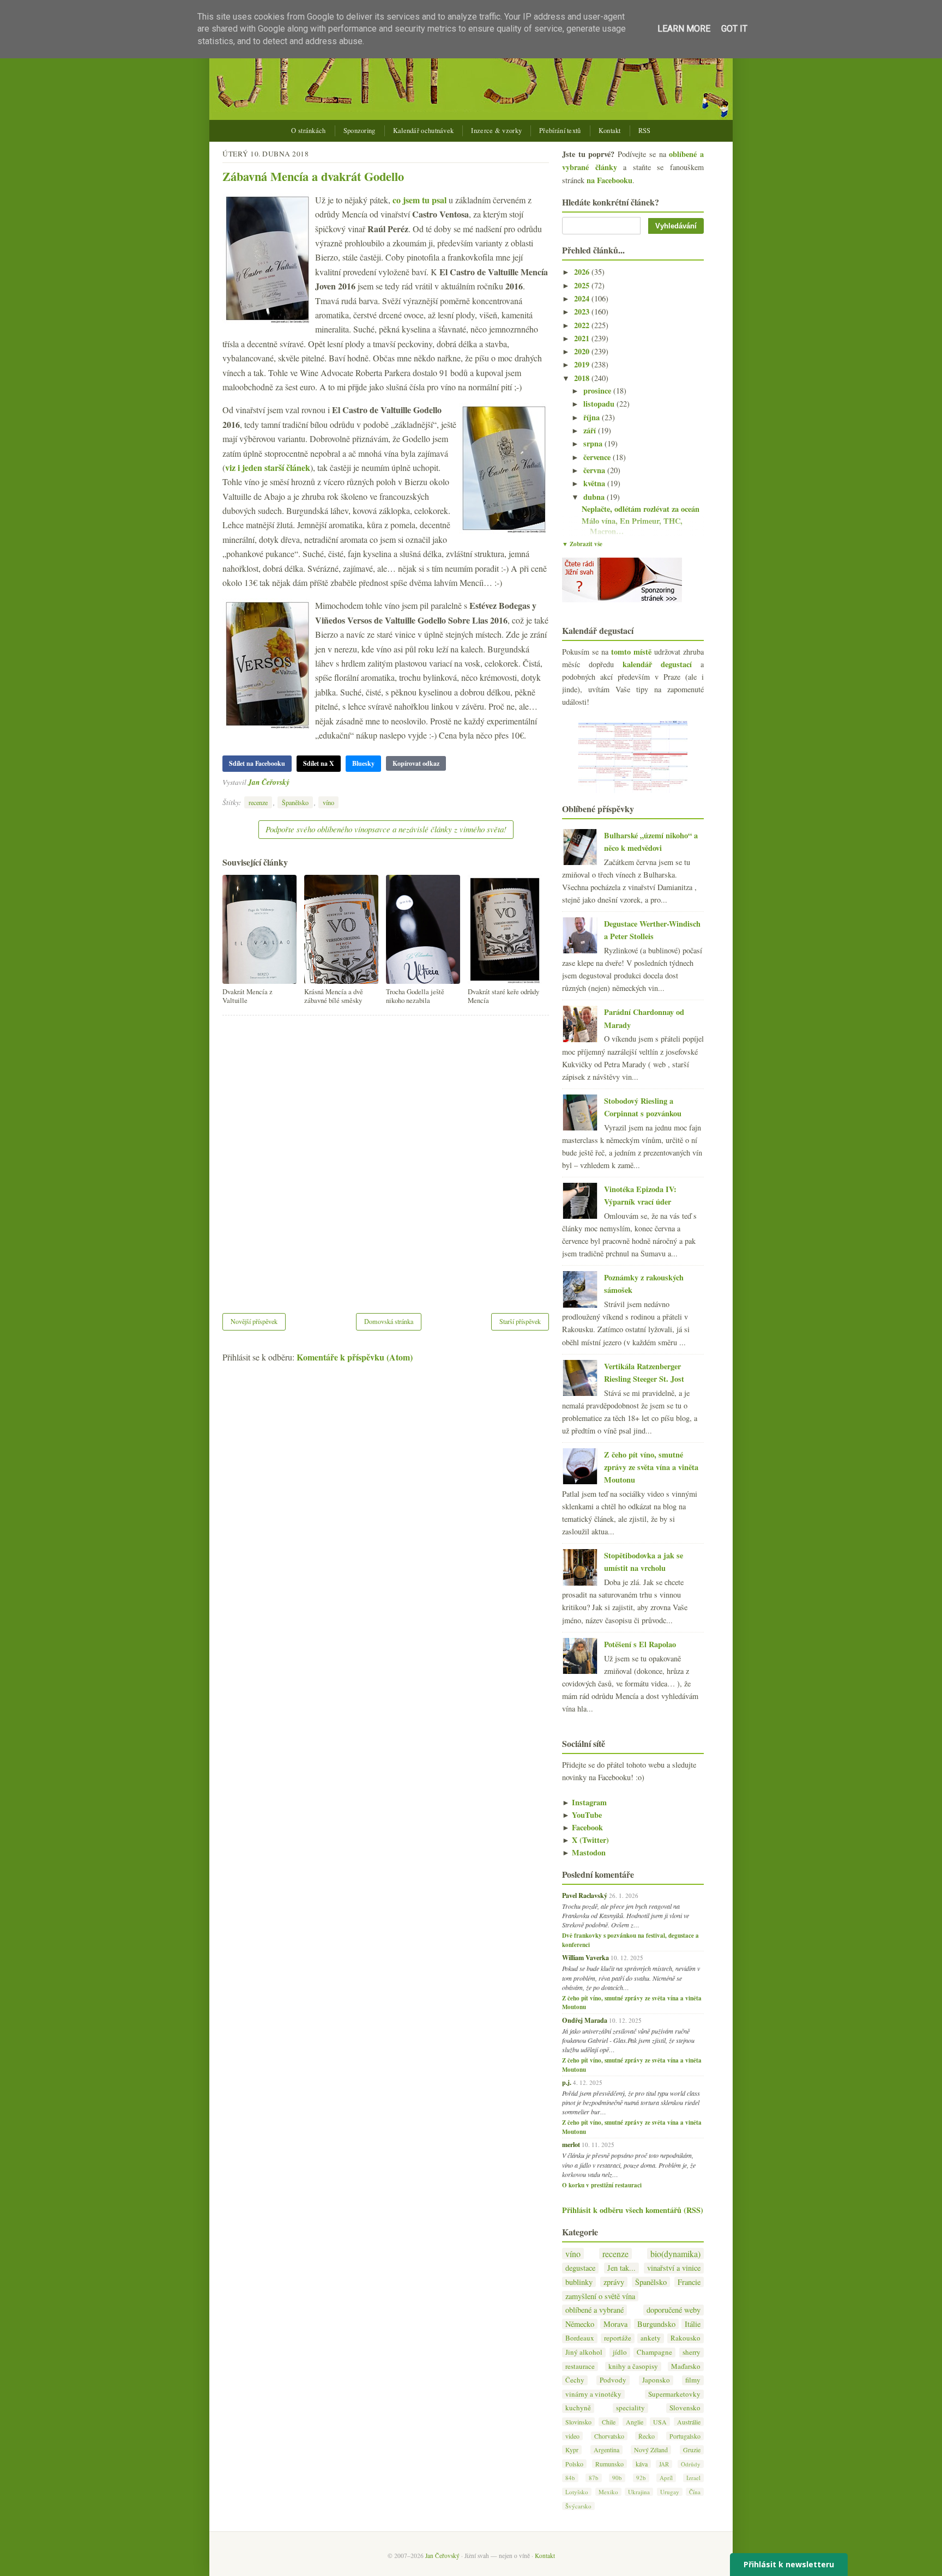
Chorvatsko (609, 2436)
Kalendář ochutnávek (424, 131)
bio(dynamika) (675, 2254)
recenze (258, 802)
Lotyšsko (577, 2492)
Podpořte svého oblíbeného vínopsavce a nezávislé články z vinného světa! (386, 829)
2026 (583, 272)
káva (642, 2464)
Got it (734, 29)
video (572, 2436)
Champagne (654, 2352)
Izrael (693, 2478)
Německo (580, 2324)
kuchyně (578, 2408)
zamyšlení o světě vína (600, 2296)
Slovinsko (578, 2422)
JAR (664, 2464)
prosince (598, 391)
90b (617, 2478)
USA (660, 2422)
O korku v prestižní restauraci (602, 2185)
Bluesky (363, 763)
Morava (615, 2324)
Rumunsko (609, 2464)
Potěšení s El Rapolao (640, 1644)
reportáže (618, 2338)
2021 (583, 338)
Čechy (575, 2380)
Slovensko (685, 2408)
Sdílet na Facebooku (257, 763)
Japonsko (656, 2380)
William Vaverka (585, 1957)
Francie (689, 2282)
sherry (692, 2352)
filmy (693, 2380)
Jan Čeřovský (269, 782)
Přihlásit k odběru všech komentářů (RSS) (633, 2210)
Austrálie (689, 2422)
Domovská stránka (389, 1321)
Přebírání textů (560, 131)
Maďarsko (686, 2366)
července (598, 457)
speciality (630, 2408)
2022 (583, 325)
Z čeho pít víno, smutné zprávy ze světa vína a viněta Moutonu (651, 1467)
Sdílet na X (319, 763)
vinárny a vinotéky (593, 2394)
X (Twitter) (585, 1840)
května (595, 483)
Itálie (693, 2324)
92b (641, 2478)
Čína (695, 2492)
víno (328, 802)
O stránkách (308, 131)
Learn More (684, 29)
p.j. (567, 2082)
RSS (645, 131)
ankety (651, 2338)
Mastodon (584, 1852)
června (595, 470)
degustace (580, 2268)
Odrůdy (691, 2464)
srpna (594, 443)
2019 (583, 364)
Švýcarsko (578, 2506)
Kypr (572, 2450)
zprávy (614, 2282)
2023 (583, 312)
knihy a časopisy (633, 2366)
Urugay (670, 2492)
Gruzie (692, 2450)
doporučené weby (674, 2310)
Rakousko (686, 2338)
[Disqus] (386, 1157)
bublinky (579, 2282)
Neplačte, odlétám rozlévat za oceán (641, 509)
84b (570, 2478)
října (593, 417)
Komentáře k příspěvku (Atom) (355, 1357)
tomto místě (631, 652)
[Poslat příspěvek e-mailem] (292, 782)
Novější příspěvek (254, 1321)
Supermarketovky (674, 2394)
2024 (583, 298)
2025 (583, 285)
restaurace (580, 2366)
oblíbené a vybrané (594, 2310)
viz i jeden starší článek (268, 467)
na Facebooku (609, 180)
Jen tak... (621, 2268)
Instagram (584, 1802)
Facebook (582, 1827)
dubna (595, 497)
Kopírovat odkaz (416, 763)
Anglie (635, 2422)
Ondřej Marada (585, 2020)
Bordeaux (580, 2338)
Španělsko (295, 802)
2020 (583, 351)
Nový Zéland (651, 2450)
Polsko (574, 2464)
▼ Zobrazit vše (582, 544)
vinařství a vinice (674, 2268)
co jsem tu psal (419, 200)
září (591, 430)
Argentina (606, 2450)
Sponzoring (360, 131)
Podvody (613, 2380)
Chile (609, 2422)
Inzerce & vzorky (496, 131)
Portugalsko (685, 2436)
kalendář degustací (657, 664)
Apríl (666, 2478)
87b (594, 2478)
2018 (583, 378)
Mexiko (608, 2492)
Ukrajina (639, 2492)
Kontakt (610, 131)
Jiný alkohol (584, 2352)
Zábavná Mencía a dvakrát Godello (313, 176)
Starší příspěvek (520, 1321)
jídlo (620, 2352)
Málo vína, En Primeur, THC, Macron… (632, 526)
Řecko (647, 2436)
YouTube (582, 1815)
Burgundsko (656, 2324)
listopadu (600, 404)
